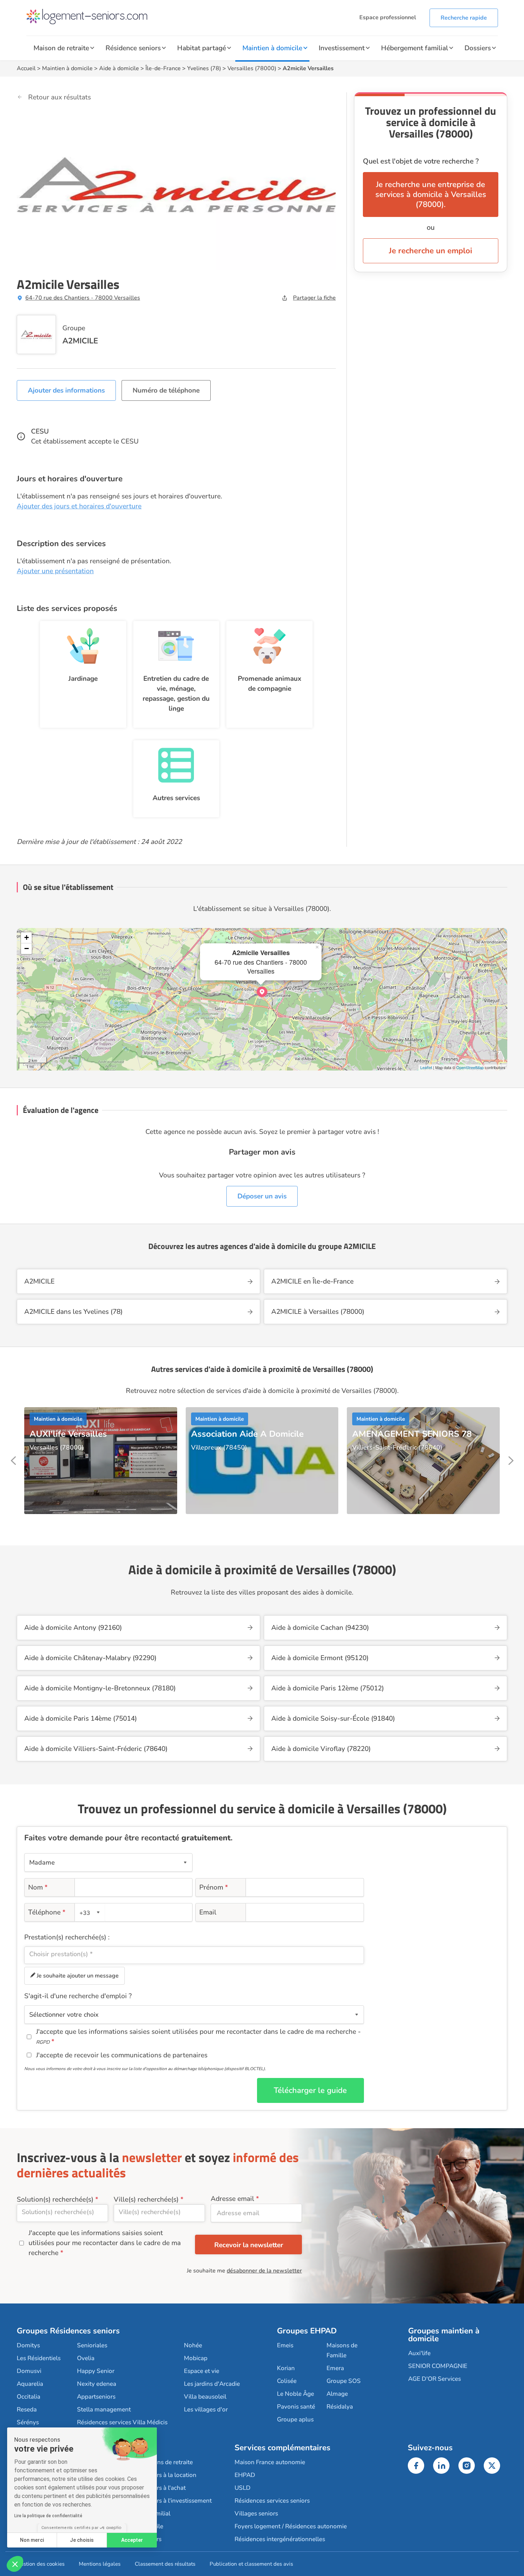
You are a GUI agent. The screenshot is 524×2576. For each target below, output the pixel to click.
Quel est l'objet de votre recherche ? (421, 161)
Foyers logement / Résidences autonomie (291, 2526)
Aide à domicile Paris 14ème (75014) (81, 1719)
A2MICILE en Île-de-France (312, 1281)
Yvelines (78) (204, 68)
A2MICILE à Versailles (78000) (318, 1312)
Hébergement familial (415, 48)
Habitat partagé (202, 48)
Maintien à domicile (272, 48)
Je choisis (82, 2540)
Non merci (32, 2540)
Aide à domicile (119, 68)
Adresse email (232, 2199)
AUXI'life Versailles (68, 1434)
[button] (15, 2564)
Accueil (26, 68)
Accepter (132, 2540)
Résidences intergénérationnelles (280, 2539)
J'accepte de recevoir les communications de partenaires (122, 2055)
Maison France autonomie (270, 2462)
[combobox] (90, 1912)
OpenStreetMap (470, 1067)
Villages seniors (256, 2513)
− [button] (27, 948)
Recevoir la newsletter (249, 2245)
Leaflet (426, 1067)
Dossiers (478, 48)
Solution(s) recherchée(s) (55, 2199)
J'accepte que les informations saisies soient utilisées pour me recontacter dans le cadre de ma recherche (105, 2243)
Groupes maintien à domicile (444, 2335)
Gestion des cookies (41, 2564)
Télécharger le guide (310, 2090)
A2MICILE (80, 341)
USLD (243, 2488)
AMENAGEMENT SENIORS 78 (412, 1434)
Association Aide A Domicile (247, 1434)
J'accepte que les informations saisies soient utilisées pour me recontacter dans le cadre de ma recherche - (198, 2036)
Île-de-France (163, 68)
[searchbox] (194, 1954)
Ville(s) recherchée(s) (146, 2199)
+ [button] (27, 937)
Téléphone (47, 1912)
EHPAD (245, 2475)
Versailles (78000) (252, 68)
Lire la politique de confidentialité (48, 2516)
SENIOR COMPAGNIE (438, 2366)
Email (208, 1912)
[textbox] (89, 1912)
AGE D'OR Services (435, 2379)
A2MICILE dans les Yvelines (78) (73, 1312)
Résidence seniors (133, 48)
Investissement (342, 48)
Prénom (214, 1887)
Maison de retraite (61, 48)
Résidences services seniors (272, 2501)
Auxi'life (419, 2353)
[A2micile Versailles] (262, 992)
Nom (38, 1887)
